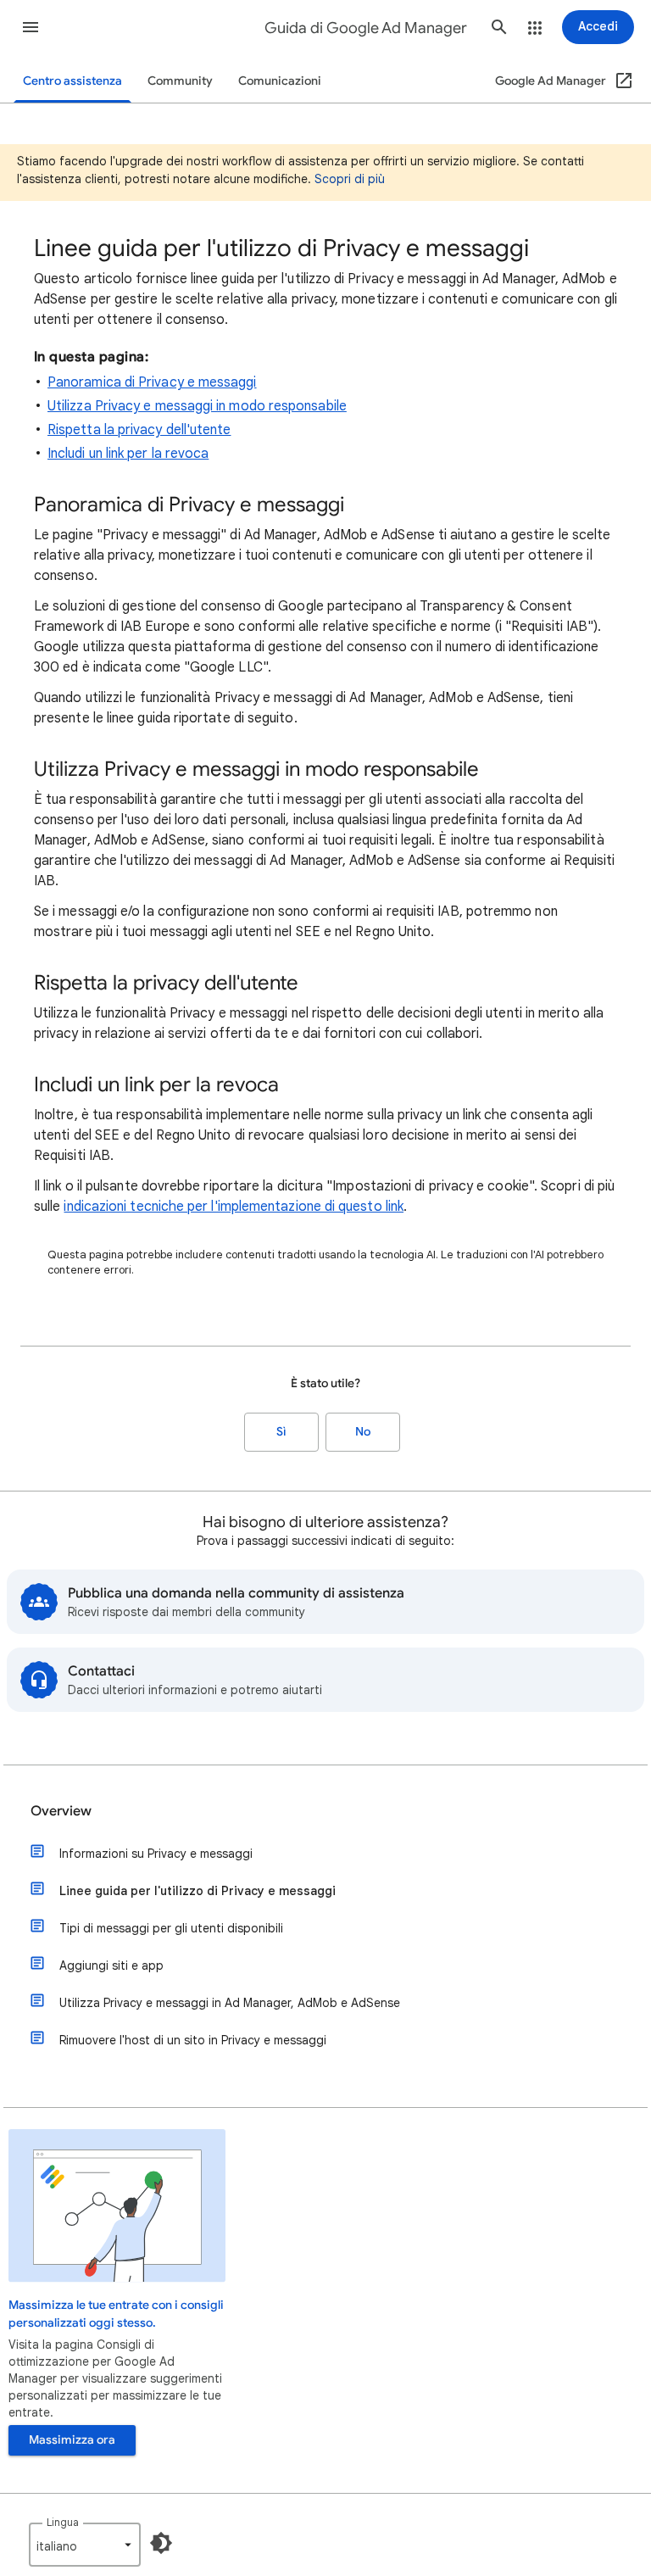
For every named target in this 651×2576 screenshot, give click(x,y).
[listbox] (85, 2545)
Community (180, 81)
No (363, 1432)
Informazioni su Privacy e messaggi (156, 1854)
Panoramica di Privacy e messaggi (152, 382)
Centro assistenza (72, 81)
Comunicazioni (280, 81)
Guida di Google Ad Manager (366, 28)
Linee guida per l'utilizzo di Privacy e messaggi (198, 1891)
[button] (31, 27)
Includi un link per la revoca (128, 454)
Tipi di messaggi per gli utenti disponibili (171, 1928)
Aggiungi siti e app (111, 1965)
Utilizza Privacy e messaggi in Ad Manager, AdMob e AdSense (230, 2003)
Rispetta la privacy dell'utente (139, 430)
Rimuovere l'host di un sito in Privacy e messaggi (193, 2040)
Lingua (63, 2522)
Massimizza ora (72, 2440)
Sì (281, 1432)
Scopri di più (350, 179)
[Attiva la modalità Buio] (161, 2543)
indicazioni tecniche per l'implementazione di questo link (234, 1207)
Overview (61, 1811)
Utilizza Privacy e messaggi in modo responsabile (197, 406)
